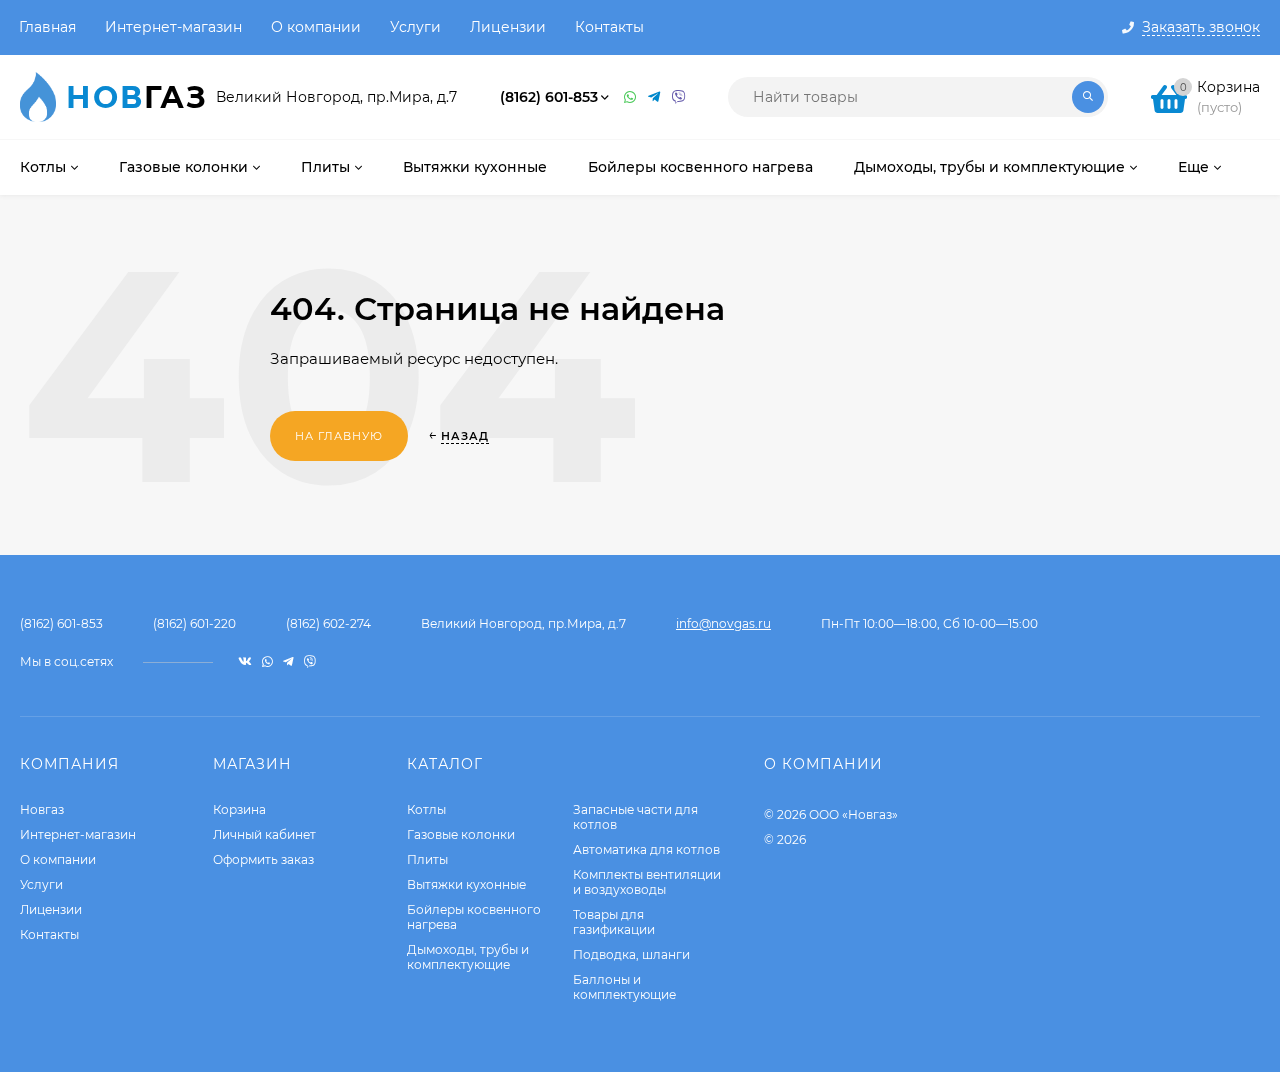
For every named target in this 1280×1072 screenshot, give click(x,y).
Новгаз (42, 809)
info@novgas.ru (723, 623)
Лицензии (508, 27)
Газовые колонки (461, 834)
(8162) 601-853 (549, 97)
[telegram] (288, 661)
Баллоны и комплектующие (624, 987)
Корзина (239, 809)
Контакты (609, 27)
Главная (47, 27)
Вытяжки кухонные (466, 884)
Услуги (415, 27)
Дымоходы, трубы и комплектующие (468, 957)
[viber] (310, 661)
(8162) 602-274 (328, 623)
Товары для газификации (614, 922)
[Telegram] (655, 97)
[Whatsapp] (631, 97)
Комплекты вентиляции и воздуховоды (647, 882)
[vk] (245, 661)
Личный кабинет (264, 834)
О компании (316, 27)
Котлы (426, 809)
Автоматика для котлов (646, 849)
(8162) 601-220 (194, 623)
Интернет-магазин (173, 27)
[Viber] (679, 97)
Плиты (427, 859)
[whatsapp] (267, 661)
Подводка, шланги (631, 954)
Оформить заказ (263, 859)
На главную (339, 436)
